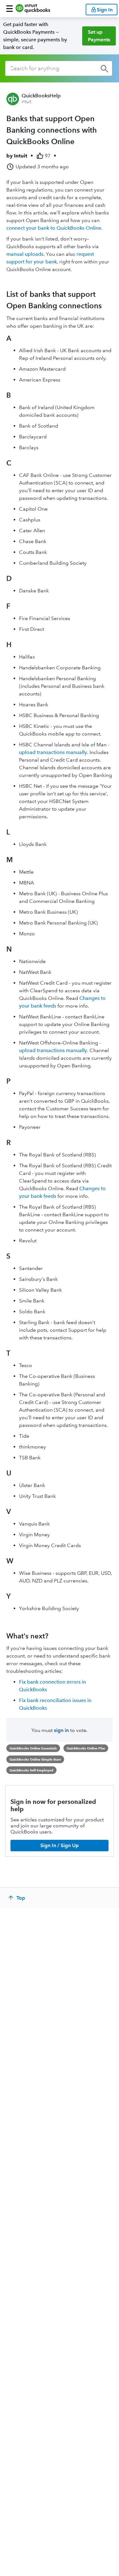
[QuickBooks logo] (33, 9)
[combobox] (59, 68)
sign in (61, 1730)
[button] (10, 9)
